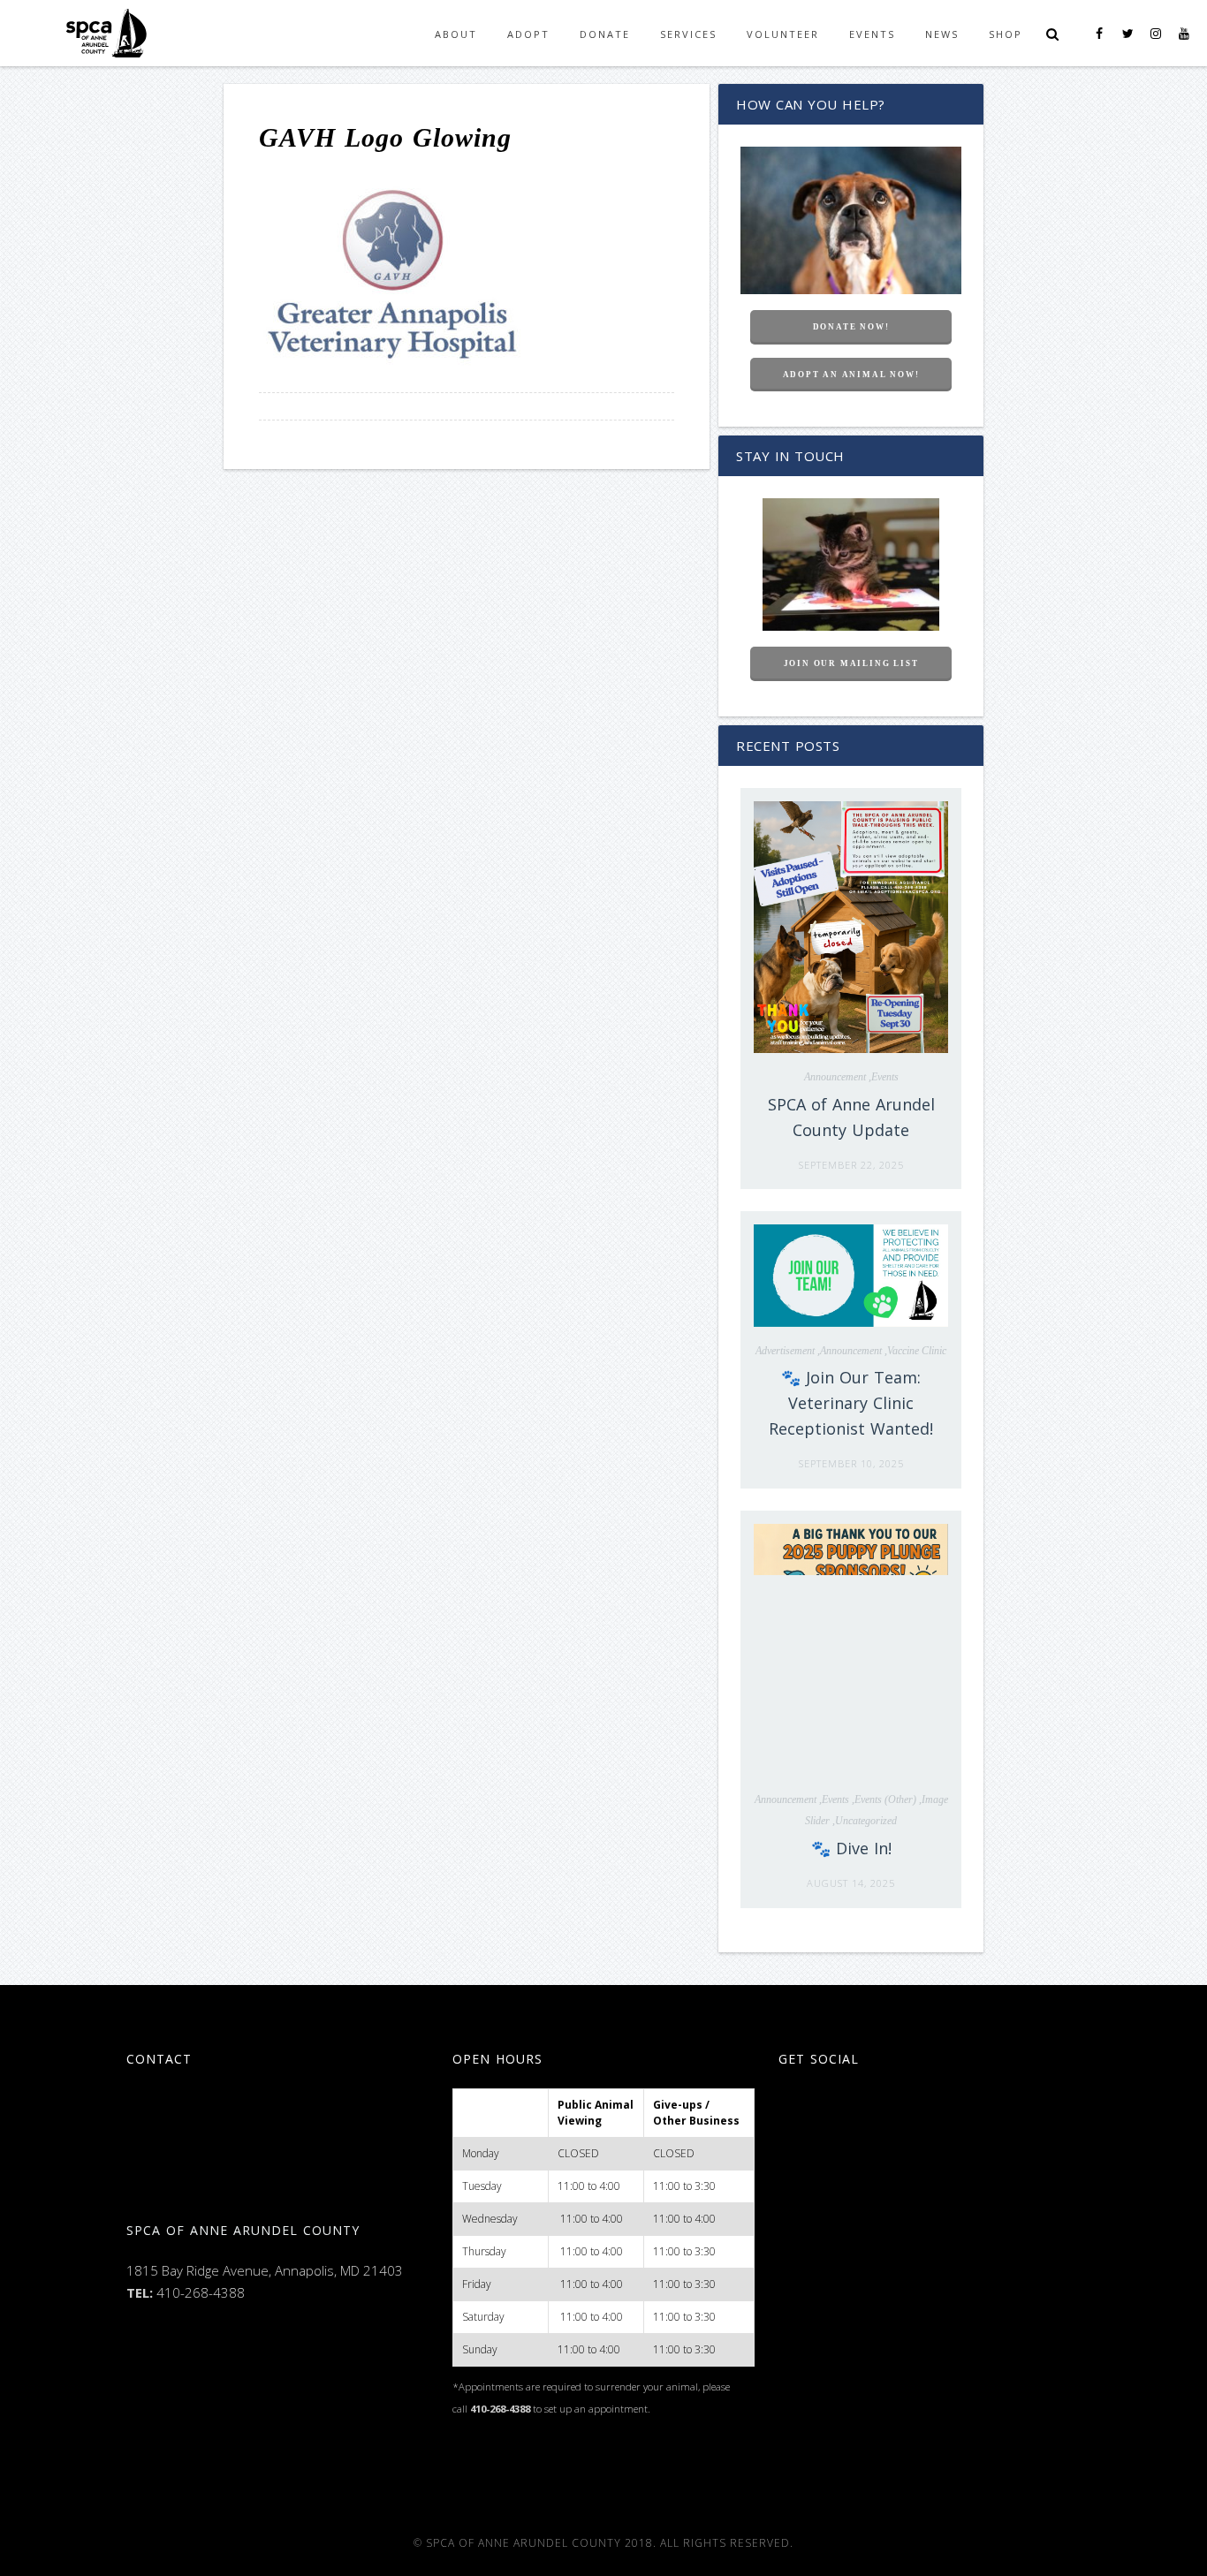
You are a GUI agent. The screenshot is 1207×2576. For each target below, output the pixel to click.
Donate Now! (851, 327)
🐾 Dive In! (851, 1848)
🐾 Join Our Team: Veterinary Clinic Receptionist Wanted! (851, 1403)
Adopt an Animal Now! (851, 375)
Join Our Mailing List (851, 663)
